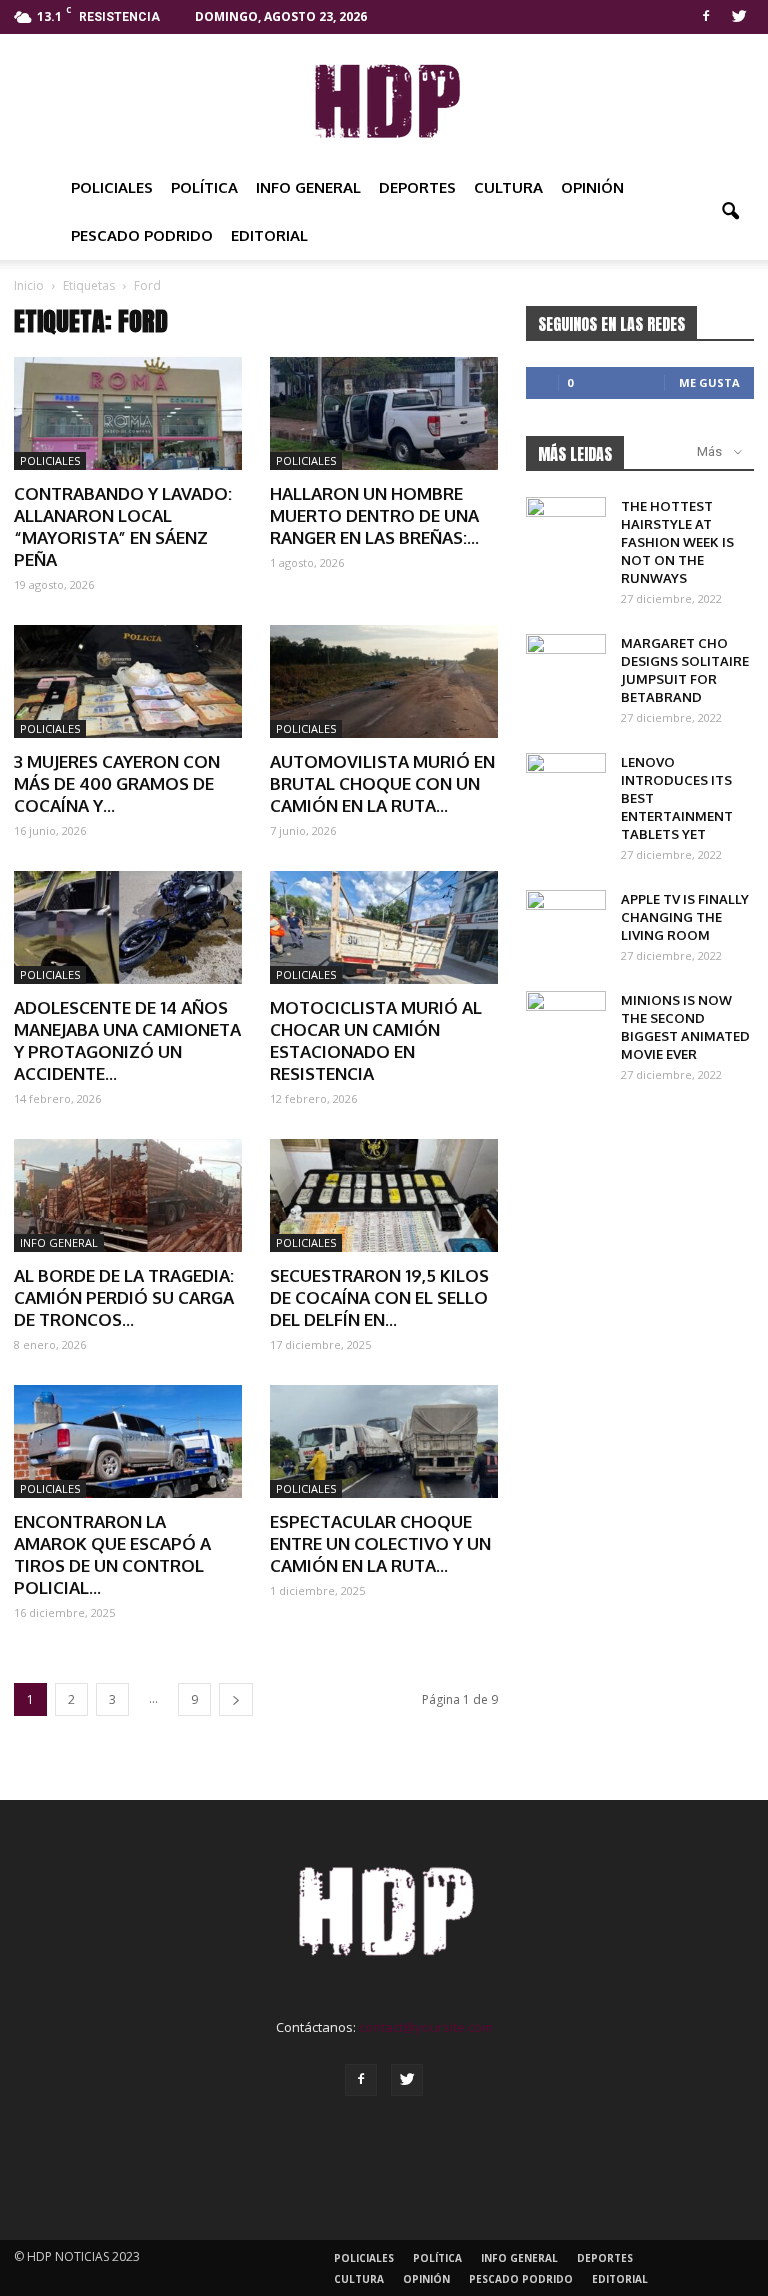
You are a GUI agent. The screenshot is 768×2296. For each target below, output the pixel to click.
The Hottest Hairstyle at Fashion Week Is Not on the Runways (677, 542)
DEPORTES (417, 187)
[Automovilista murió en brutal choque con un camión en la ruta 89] (384, 681)
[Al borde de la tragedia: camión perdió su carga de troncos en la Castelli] (128, 1195)
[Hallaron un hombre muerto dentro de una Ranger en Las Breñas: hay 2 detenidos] (384, 413)
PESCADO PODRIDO (142, 235)
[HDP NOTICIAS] (384, 100)
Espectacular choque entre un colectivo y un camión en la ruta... (380, 1543)
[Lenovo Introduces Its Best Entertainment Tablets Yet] (566, 781)
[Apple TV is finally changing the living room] (566, 918)
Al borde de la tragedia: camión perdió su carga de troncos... (124, 1297)
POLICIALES (112, 187)
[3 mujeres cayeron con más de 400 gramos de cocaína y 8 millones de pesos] (128, 681)
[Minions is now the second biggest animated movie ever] (566, 1019)
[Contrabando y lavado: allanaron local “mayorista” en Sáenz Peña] (128, 413)
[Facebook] (706, 14)
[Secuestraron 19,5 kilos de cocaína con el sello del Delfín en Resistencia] (384, 1195)
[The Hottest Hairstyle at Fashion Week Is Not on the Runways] (566, 525)
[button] (730, 212)
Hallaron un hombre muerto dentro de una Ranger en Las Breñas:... (374, 515)
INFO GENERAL (308, 187)
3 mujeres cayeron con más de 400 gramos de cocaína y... (117, 783)
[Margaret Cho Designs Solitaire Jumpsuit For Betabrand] (566, 662)
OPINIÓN (592, 187)
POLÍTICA (204, 187)
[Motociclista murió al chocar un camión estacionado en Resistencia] (384, 927)
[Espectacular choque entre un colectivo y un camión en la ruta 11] (384, 1441)
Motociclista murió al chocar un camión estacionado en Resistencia (376, 1040)
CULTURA (508, 187)
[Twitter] (739, 14)
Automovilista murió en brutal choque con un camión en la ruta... (382, 783)
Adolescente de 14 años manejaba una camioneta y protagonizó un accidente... (127, 1040)
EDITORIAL (269, 235)
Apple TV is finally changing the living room (685, 917)
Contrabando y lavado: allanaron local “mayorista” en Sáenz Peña (123, 526)
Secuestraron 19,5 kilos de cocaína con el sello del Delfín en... (379, 1297)
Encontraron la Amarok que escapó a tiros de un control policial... (112, 1554)
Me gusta (709, 382)
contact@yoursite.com (426, 2027)
